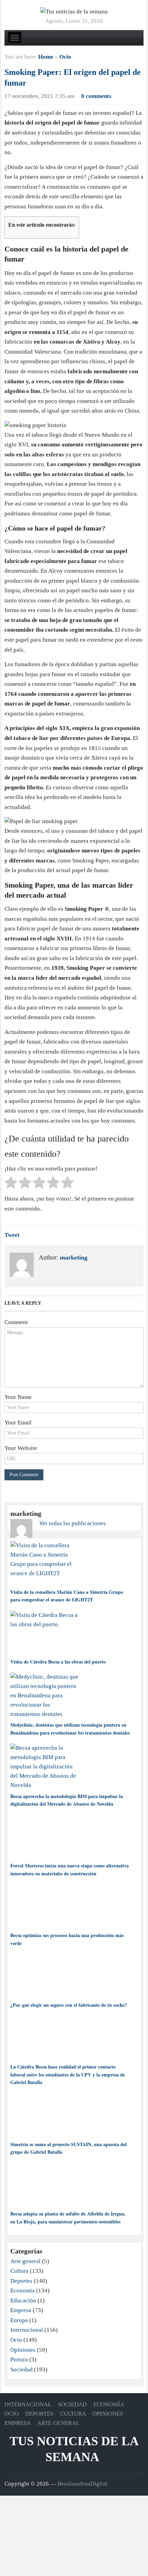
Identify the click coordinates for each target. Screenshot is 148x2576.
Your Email (18, 1423)
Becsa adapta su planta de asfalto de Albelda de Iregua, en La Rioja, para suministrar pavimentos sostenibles (68, 2217)
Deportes (21, 2281)
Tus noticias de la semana (74, 2449)
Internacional (27, 2330)
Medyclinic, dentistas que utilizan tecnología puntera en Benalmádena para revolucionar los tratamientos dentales (70, 1729)
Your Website (21, 1448)
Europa (19, 2320)
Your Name (18, 1397)
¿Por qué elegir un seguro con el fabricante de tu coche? (69, 2005)
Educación (23, 2301)
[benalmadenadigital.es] (74, 11)
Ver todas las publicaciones (72, 1523)
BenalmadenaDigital (82, 2484)
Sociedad (22, 2370)
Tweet (12, 1235)
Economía (23, 2291)
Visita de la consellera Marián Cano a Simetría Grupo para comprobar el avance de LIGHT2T (67, 1596)
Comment (16, 1322)
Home (46, 57)
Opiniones (23, 2350)
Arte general (25, 2261)
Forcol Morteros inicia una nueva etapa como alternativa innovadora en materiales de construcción (70, 1869)
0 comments (96, 96)
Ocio (65, 57)
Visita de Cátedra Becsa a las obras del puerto (58, 1662)
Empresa (21, 2310)
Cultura (19, 2271)
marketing (74, 1257)
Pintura (19, 2360)
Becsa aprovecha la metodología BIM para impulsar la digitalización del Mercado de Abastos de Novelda (67, 1800)
